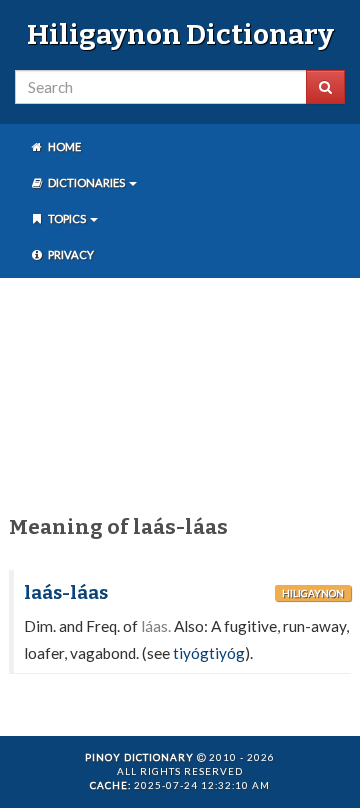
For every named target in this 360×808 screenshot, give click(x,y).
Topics (67, 218)
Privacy (70, 254)
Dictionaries (86, 182)
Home (63, 146)
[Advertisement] (180, 392)
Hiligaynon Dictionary (180, 34)
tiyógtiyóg (209, 653)
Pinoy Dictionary (139, 757)
